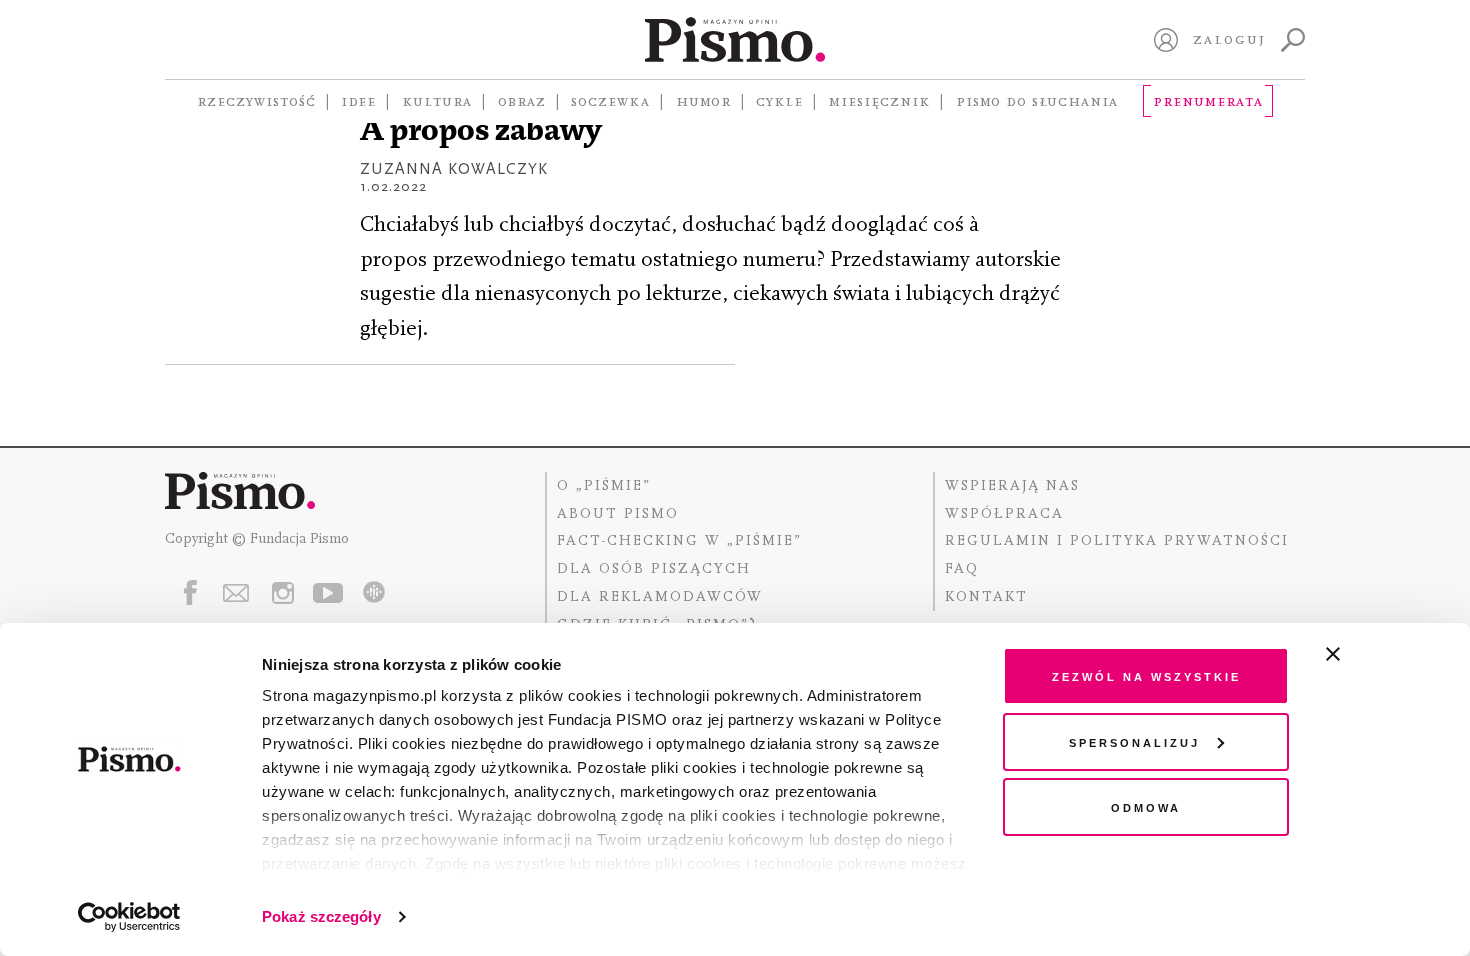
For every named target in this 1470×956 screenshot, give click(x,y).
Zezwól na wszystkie (1146, 675)
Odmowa (1146, 806)
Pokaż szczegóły (321, 916)
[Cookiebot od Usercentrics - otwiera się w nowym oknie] (129, 917)
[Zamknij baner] (1386, 654)
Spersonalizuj (1134, 741)
